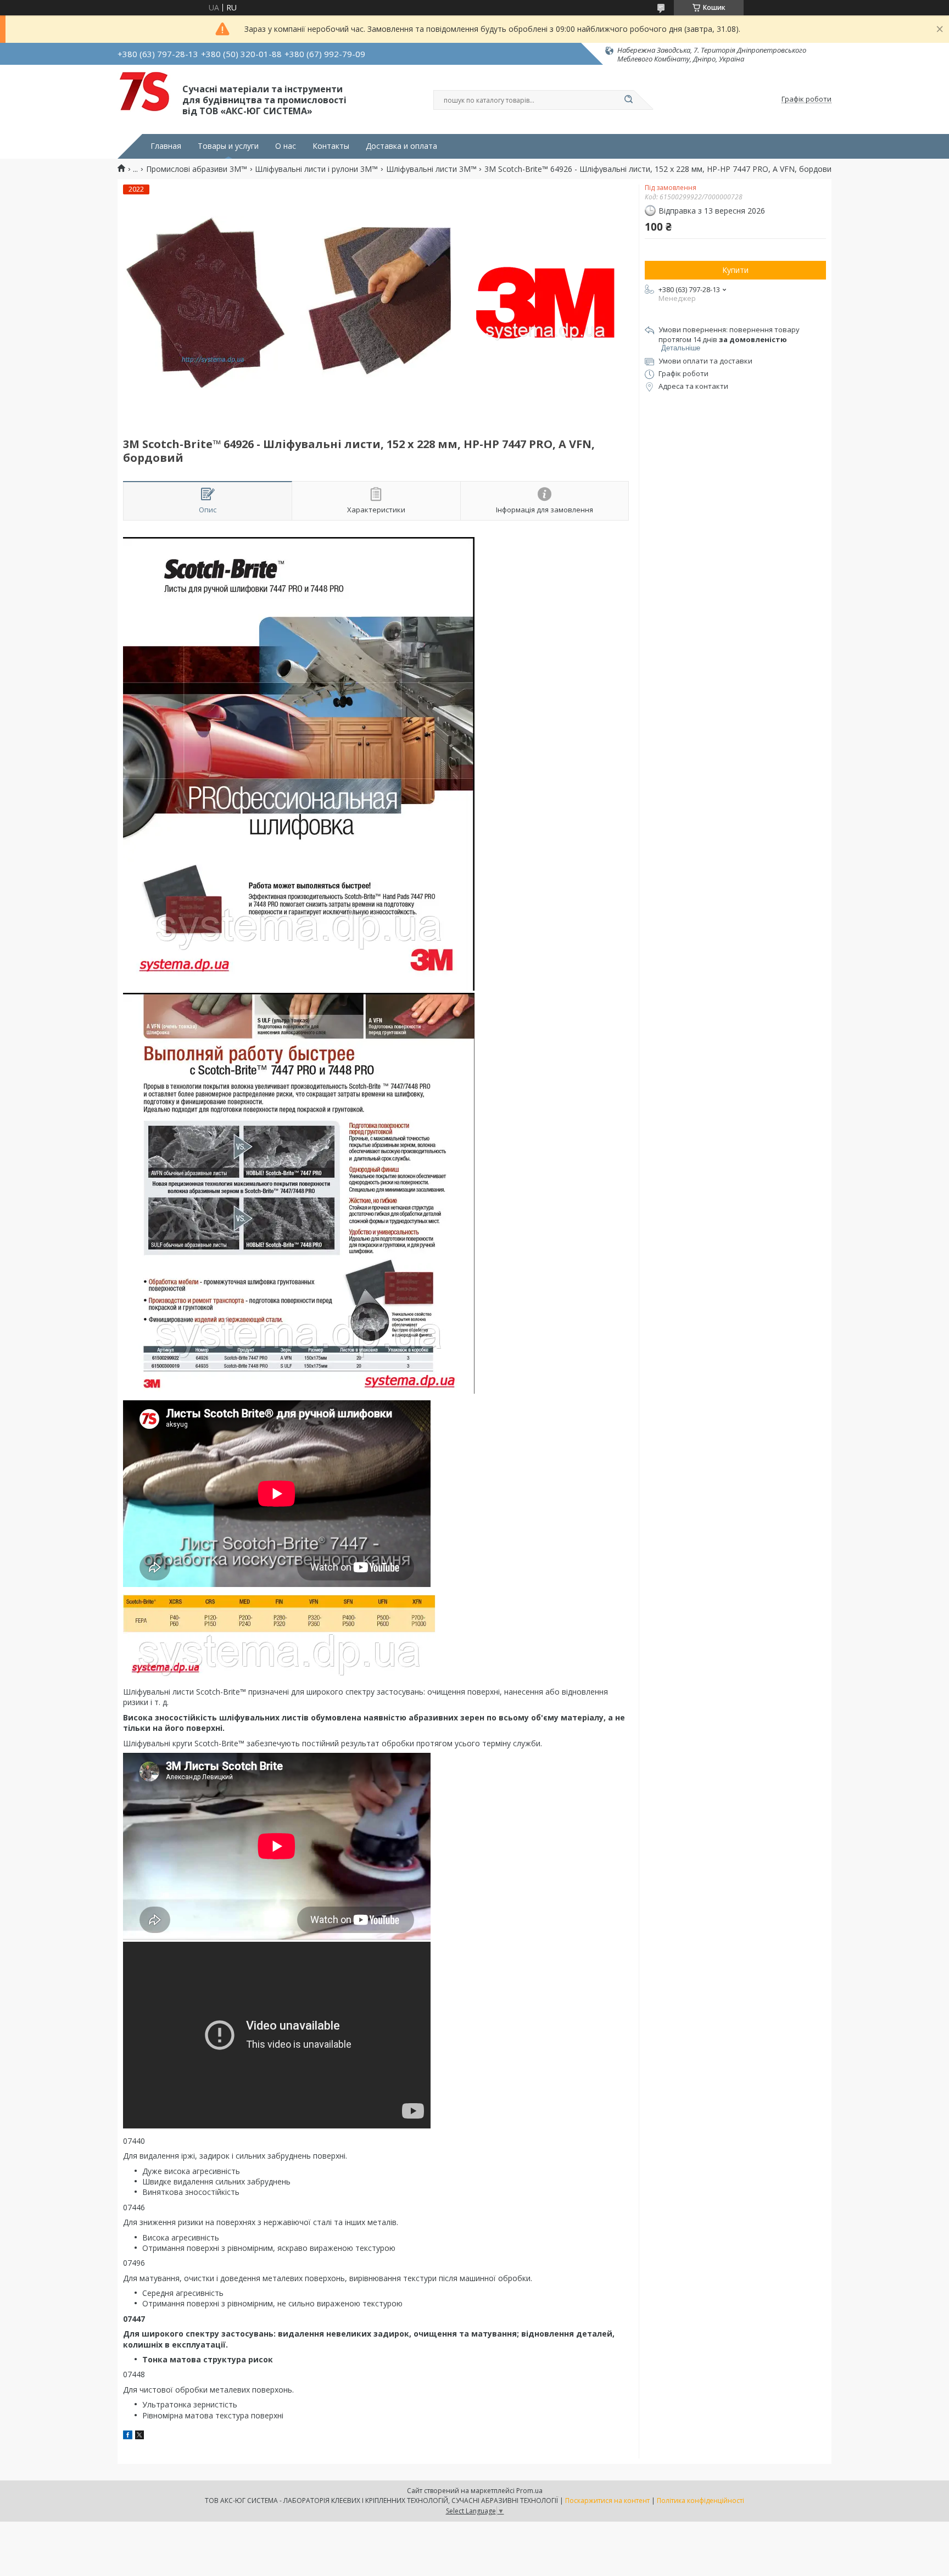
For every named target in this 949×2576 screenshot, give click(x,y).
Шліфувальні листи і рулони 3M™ (316, 169)
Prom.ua (529, 2491)
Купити (735, 270)
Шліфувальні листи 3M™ (431, 169)
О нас (286, 146)
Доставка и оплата (401, 146)
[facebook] (128, 2436)
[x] (139, 2436)
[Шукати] (628, 100)
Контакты (331, 146)
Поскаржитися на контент (607, 2500)
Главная (166, 146)
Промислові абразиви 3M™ (197, 169)
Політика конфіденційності (700, 2500)
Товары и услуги (228, 146)
